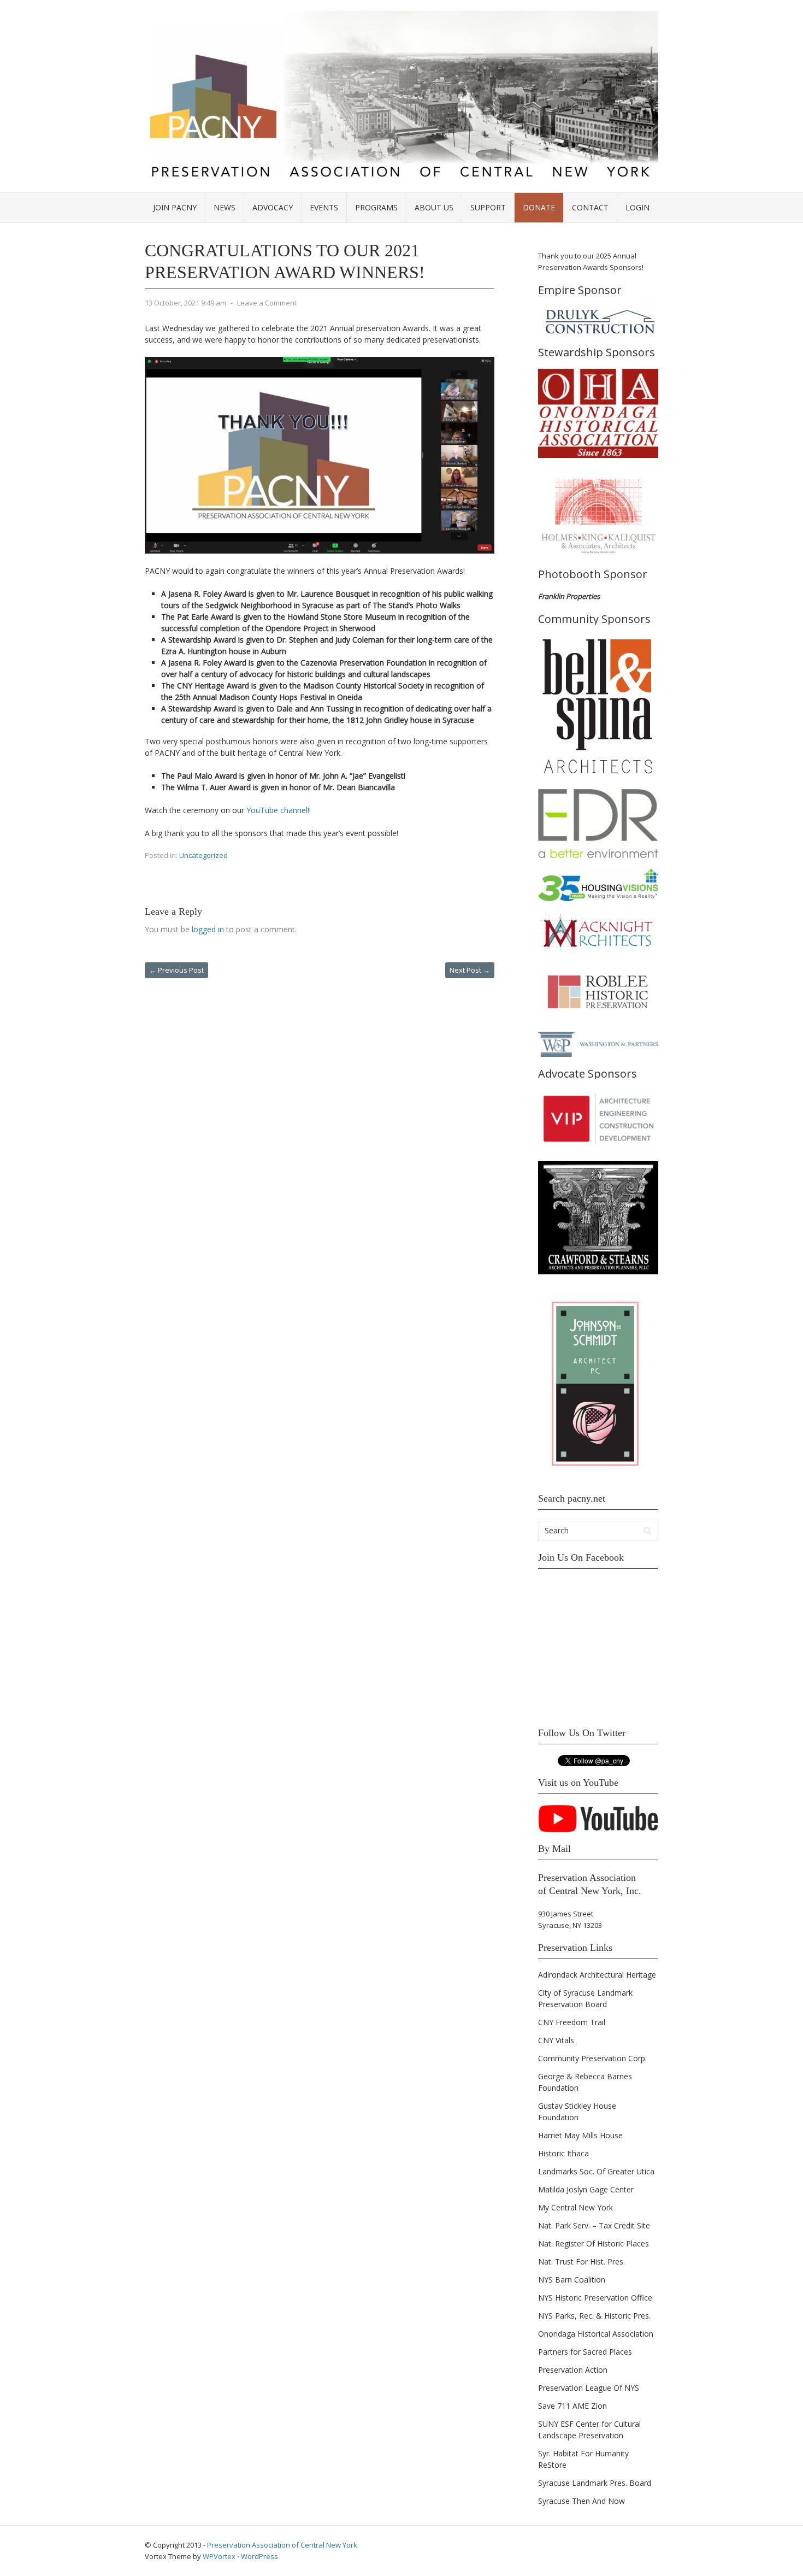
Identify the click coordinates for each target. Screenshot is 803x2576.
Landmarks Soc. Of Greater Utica (596, 2171)
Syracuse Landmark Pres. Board (595, 2483)
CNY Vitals (556, 2040)
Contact (590, 207)
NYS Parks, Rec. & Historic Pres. (594, 2316)
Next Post (470, 970)
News (225, 207)
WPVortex (219, 2556)
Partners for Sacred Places (585, 2352)
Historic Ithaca (563, 2153)
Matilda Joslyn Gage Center (586, 2189)
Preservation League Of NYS (589, 2388)
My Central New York (575, 2207)
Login (637, 207)
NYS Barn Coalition (572, 2280)
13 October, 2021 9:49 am (185, 303)
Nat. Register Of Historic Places (594, 2243)
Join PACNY (175, 207)
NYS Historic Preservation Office (595, 2298)
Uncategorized (203, 855)
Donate (539, 207)
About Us (434, 207)
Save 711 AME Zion (572, 2406)
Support (488, 207)
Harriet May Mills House (580, 2135)
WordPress (259, 2556)
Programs (376, 207)
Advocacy (273, 207)
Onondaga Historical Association (596, 2334)
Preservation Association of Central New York (282, 2545)
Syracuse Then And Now (581, 2501)
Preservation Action (573, 2370)
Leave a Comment (267, 303)
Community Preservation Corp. (592, 2058)
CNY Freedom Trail (572, 2022)
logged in (208, 929)
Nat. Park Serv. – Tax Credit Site (594, 2225)
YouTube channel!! (279, 810)
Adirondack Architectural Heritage (597, 1975)
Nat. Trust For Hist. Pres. (581, 2262)
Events (324, 207)
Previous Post (176, 970)
